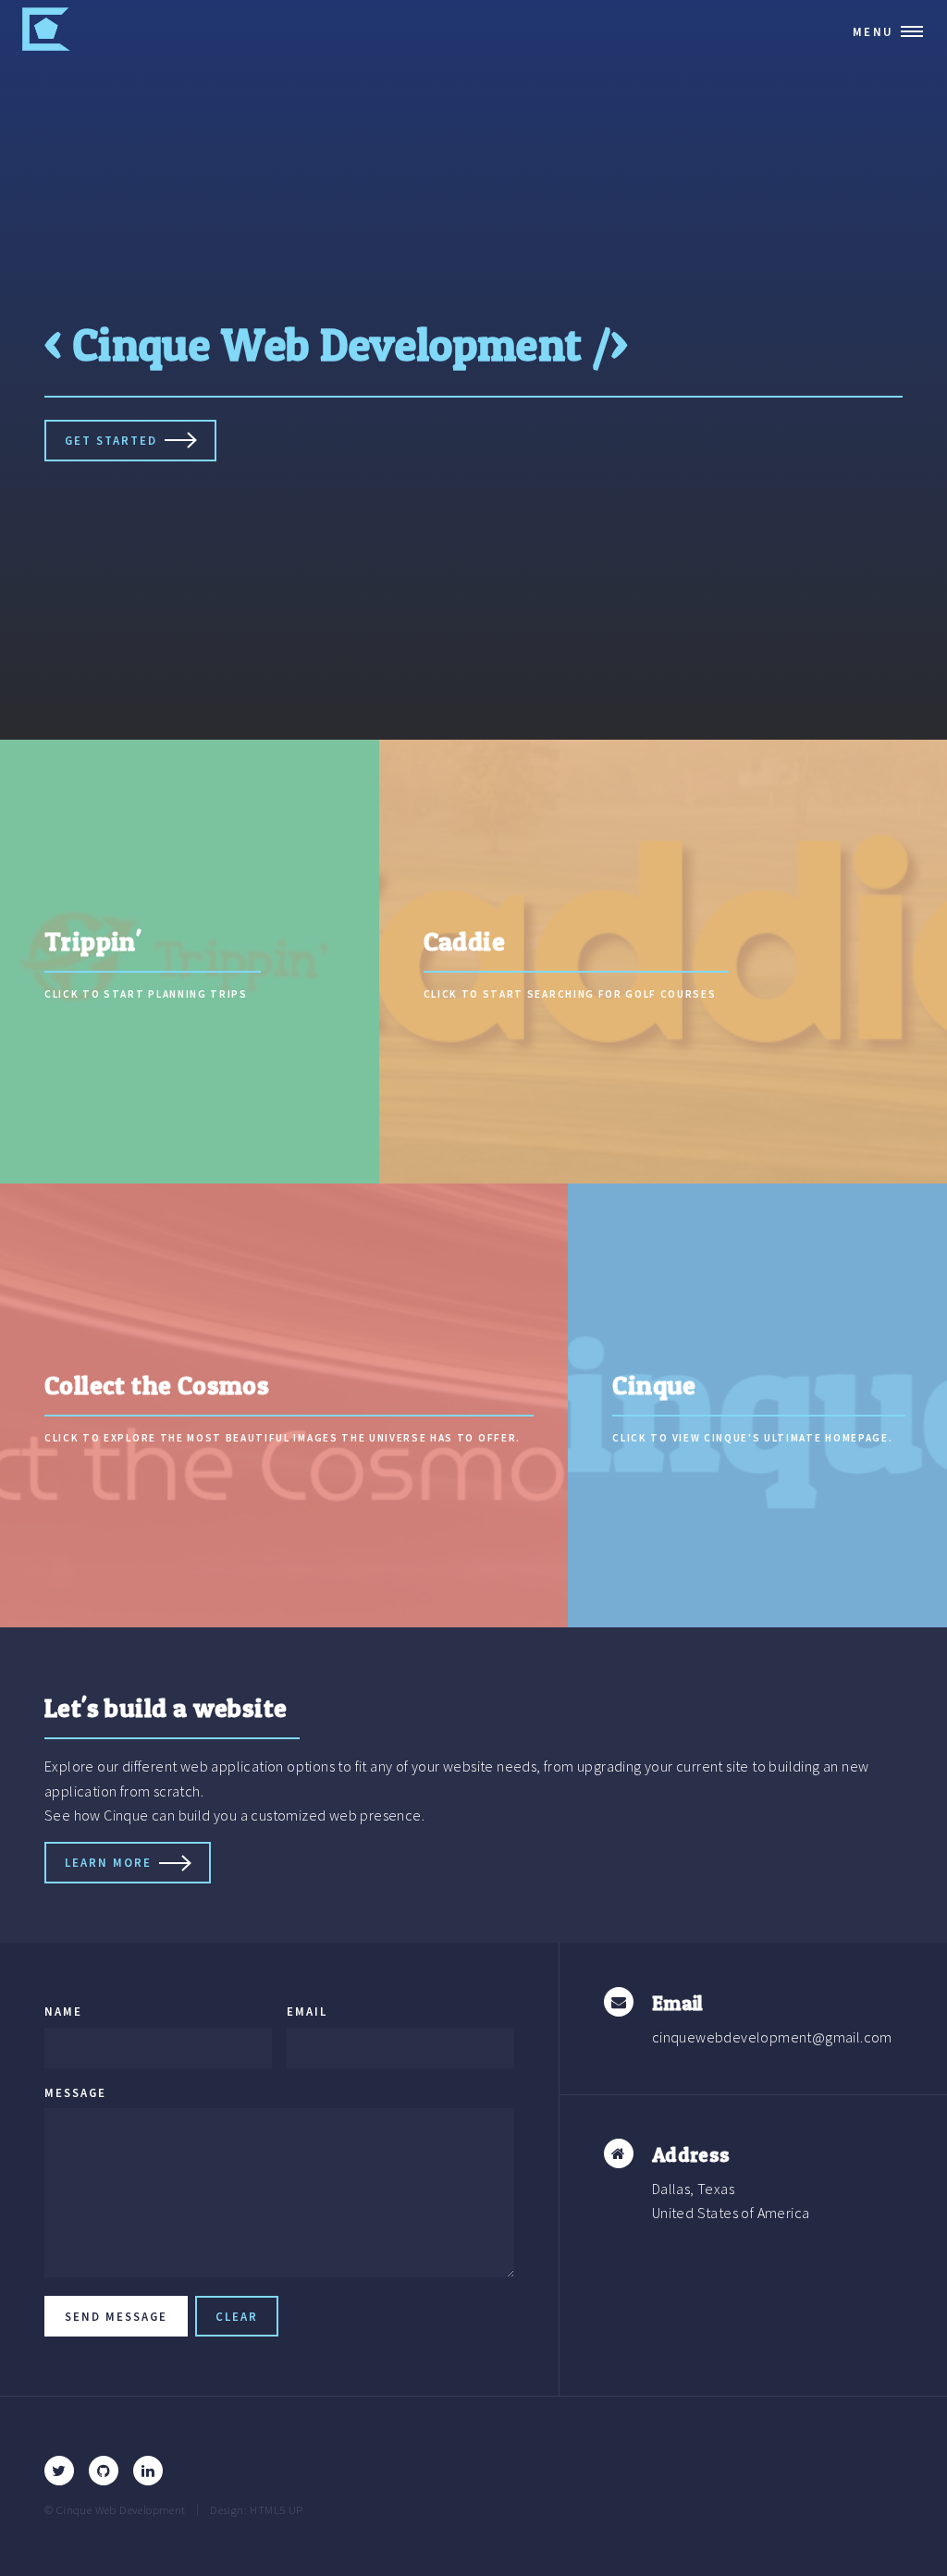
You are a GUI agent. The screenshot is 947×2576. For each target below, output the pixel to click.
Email (307, 2011)
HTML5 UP (276, 2509)
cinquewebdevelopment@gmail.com (772, 2037)
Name (63, 2011)
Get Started (111, 440)
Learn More (108, 1862)
